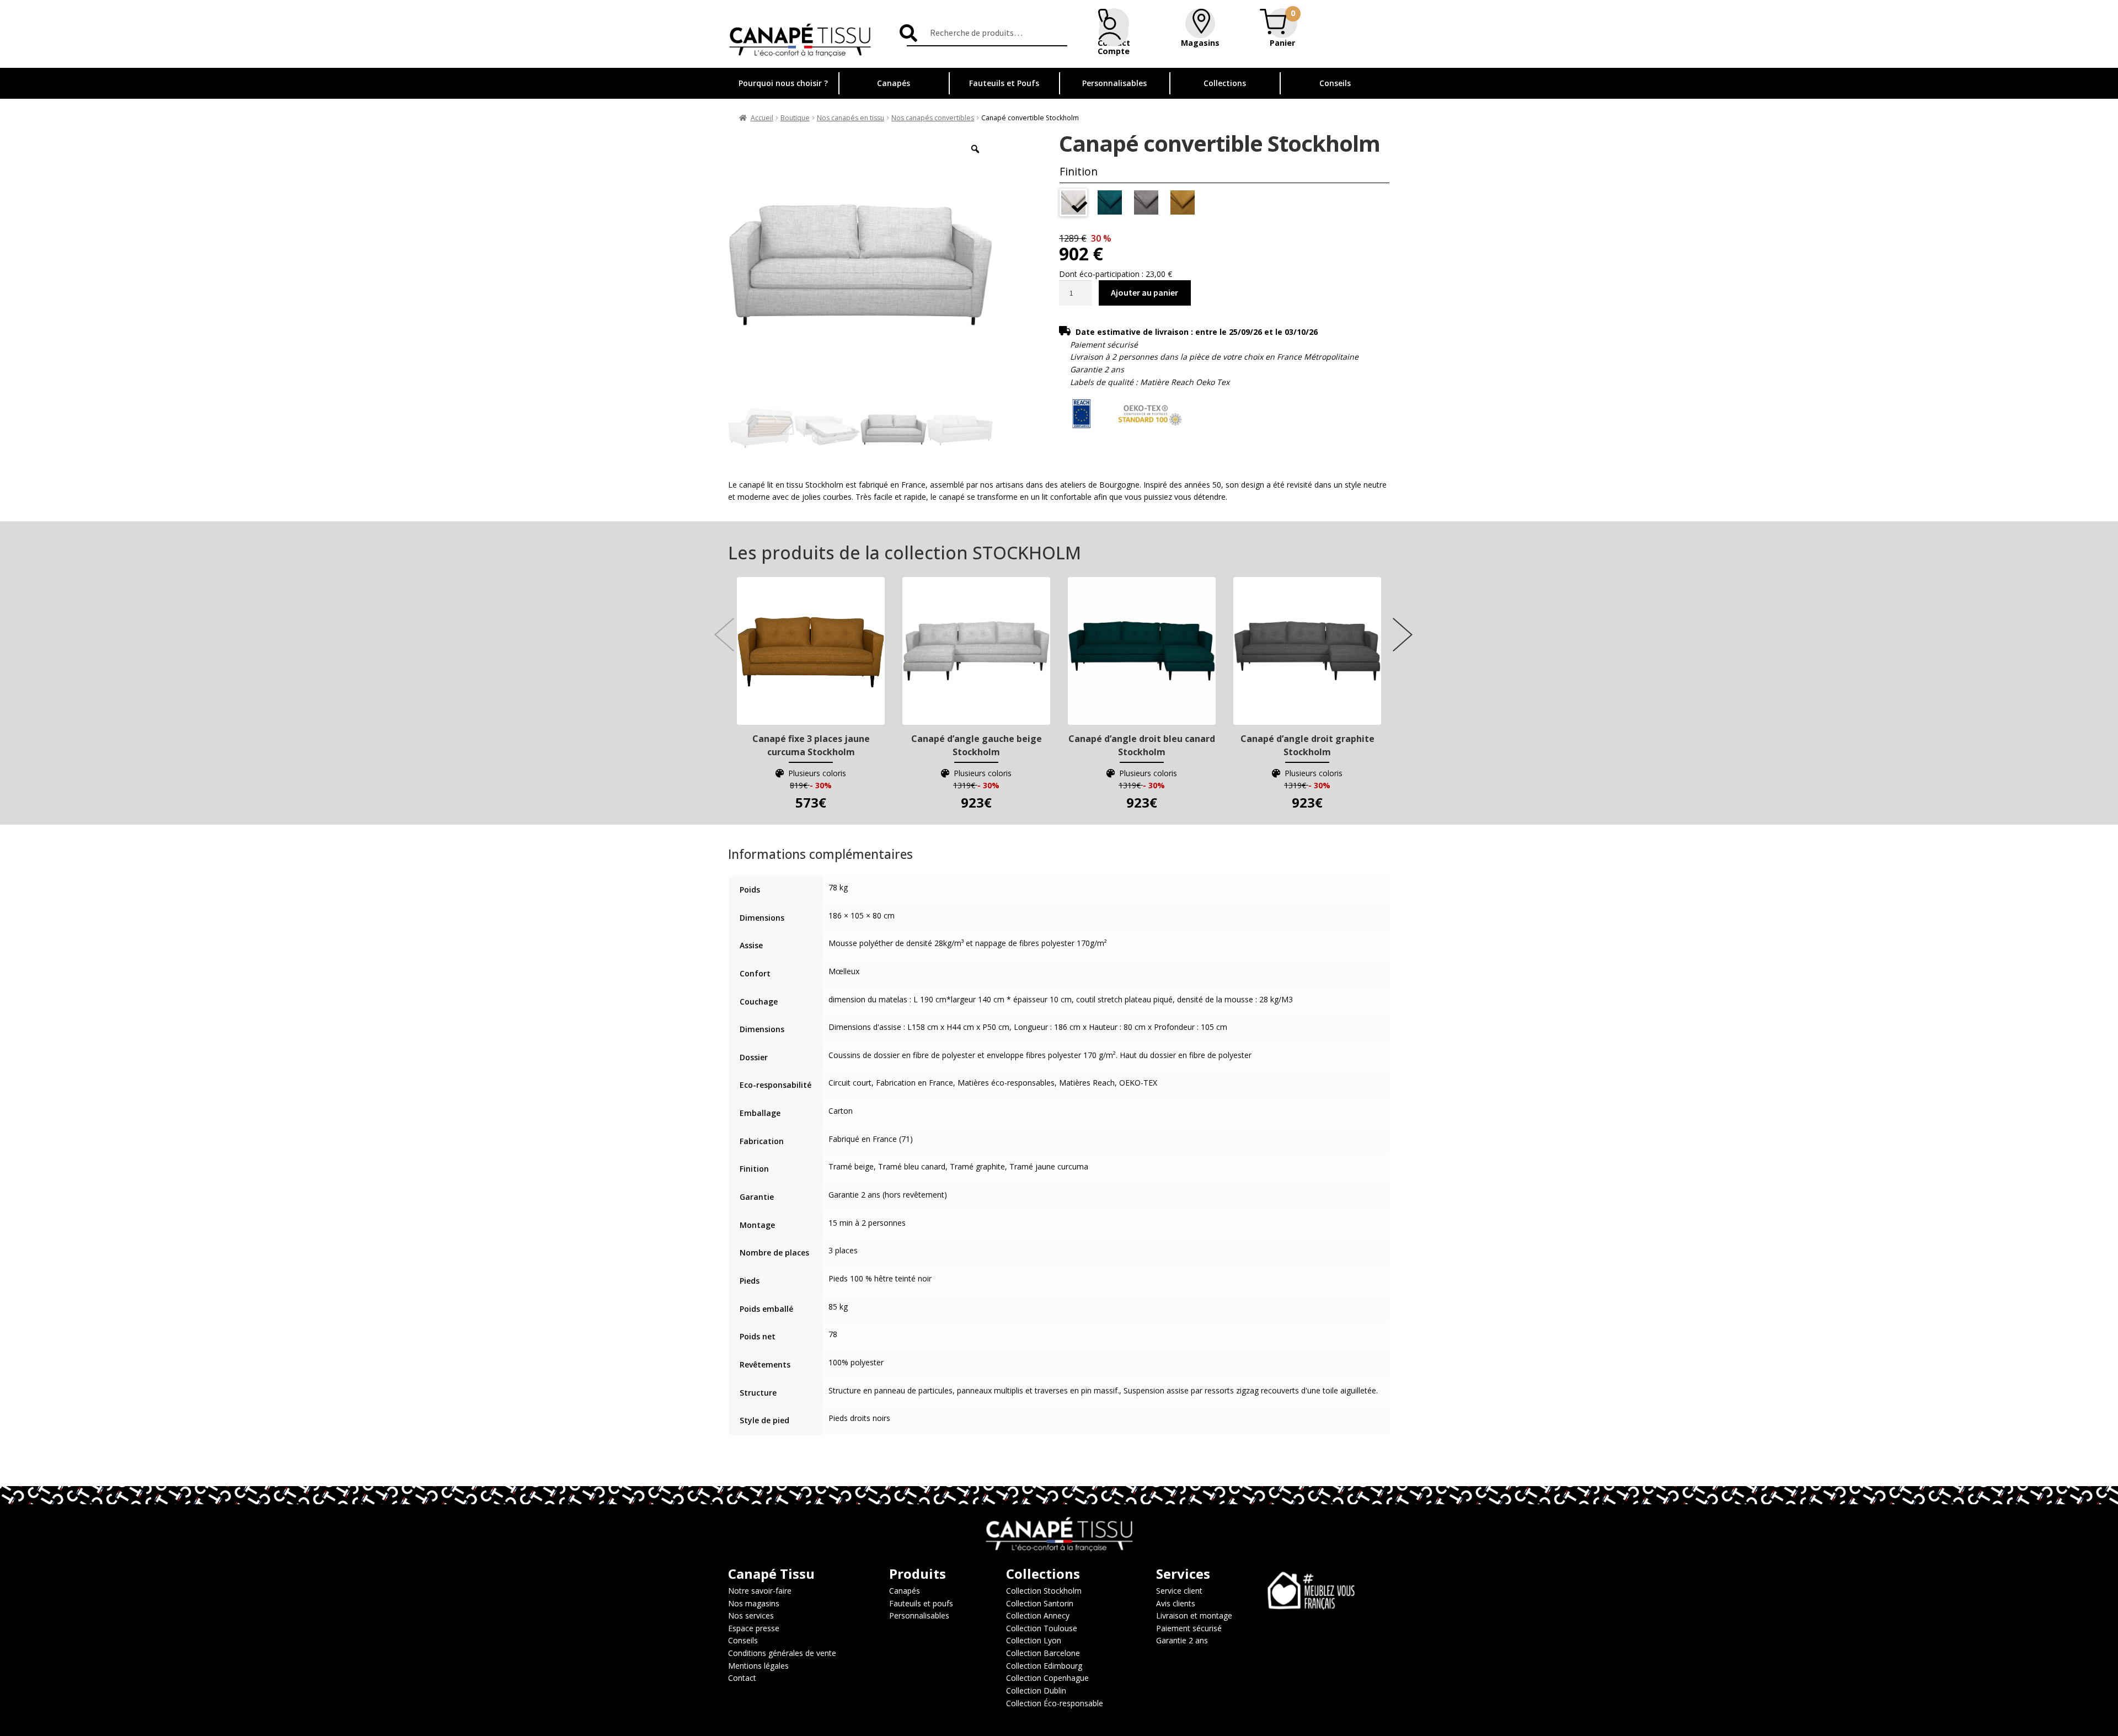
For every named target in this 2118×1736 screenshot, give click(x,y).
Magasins (1200, 43)
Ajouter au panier (1144, 292)
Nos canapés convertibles (933, 118)
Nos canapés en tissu (851, 118)
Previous (720, 623)
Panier (1282, 43)
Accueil (762, 118)
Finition (1079, 171)
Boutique (795, 118)
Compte (1114, 51)
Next (1398, 623)
